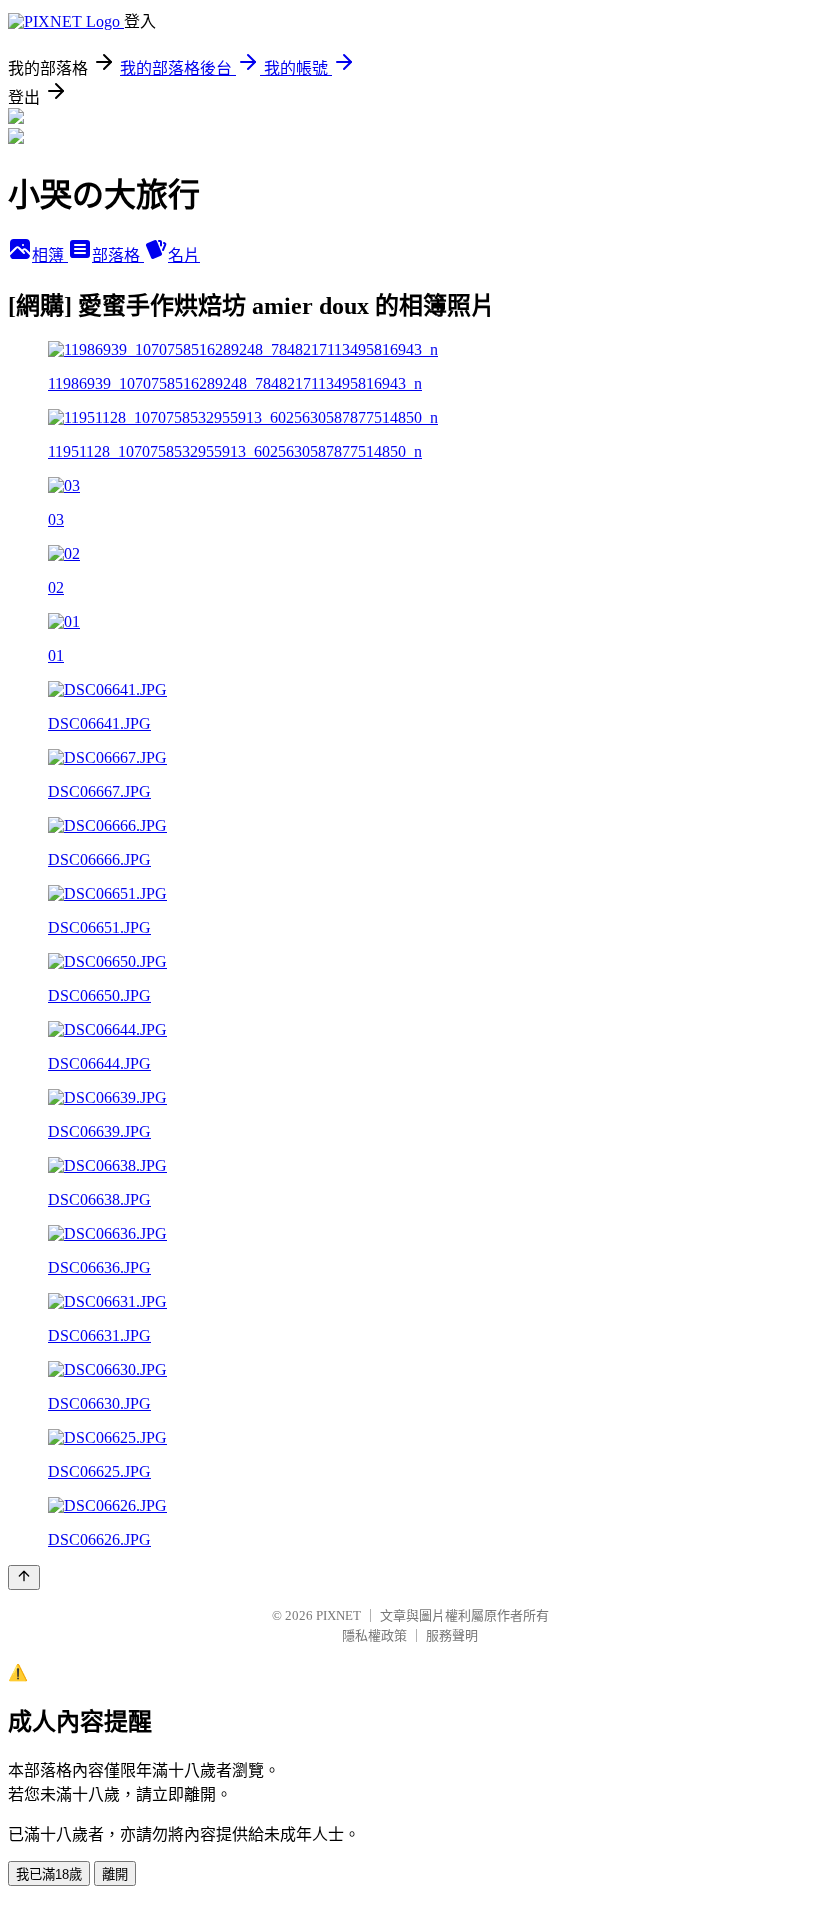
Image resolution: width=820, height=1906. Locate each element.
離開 (115, 1874)
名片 (184, 255)
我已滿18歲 (49, 1874)
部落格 (118, 255)
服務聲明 (452, 1635)
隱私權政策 (374, 1635)
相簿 (50, 255)
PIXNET (338, 1615)
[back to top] (24, 1577)
